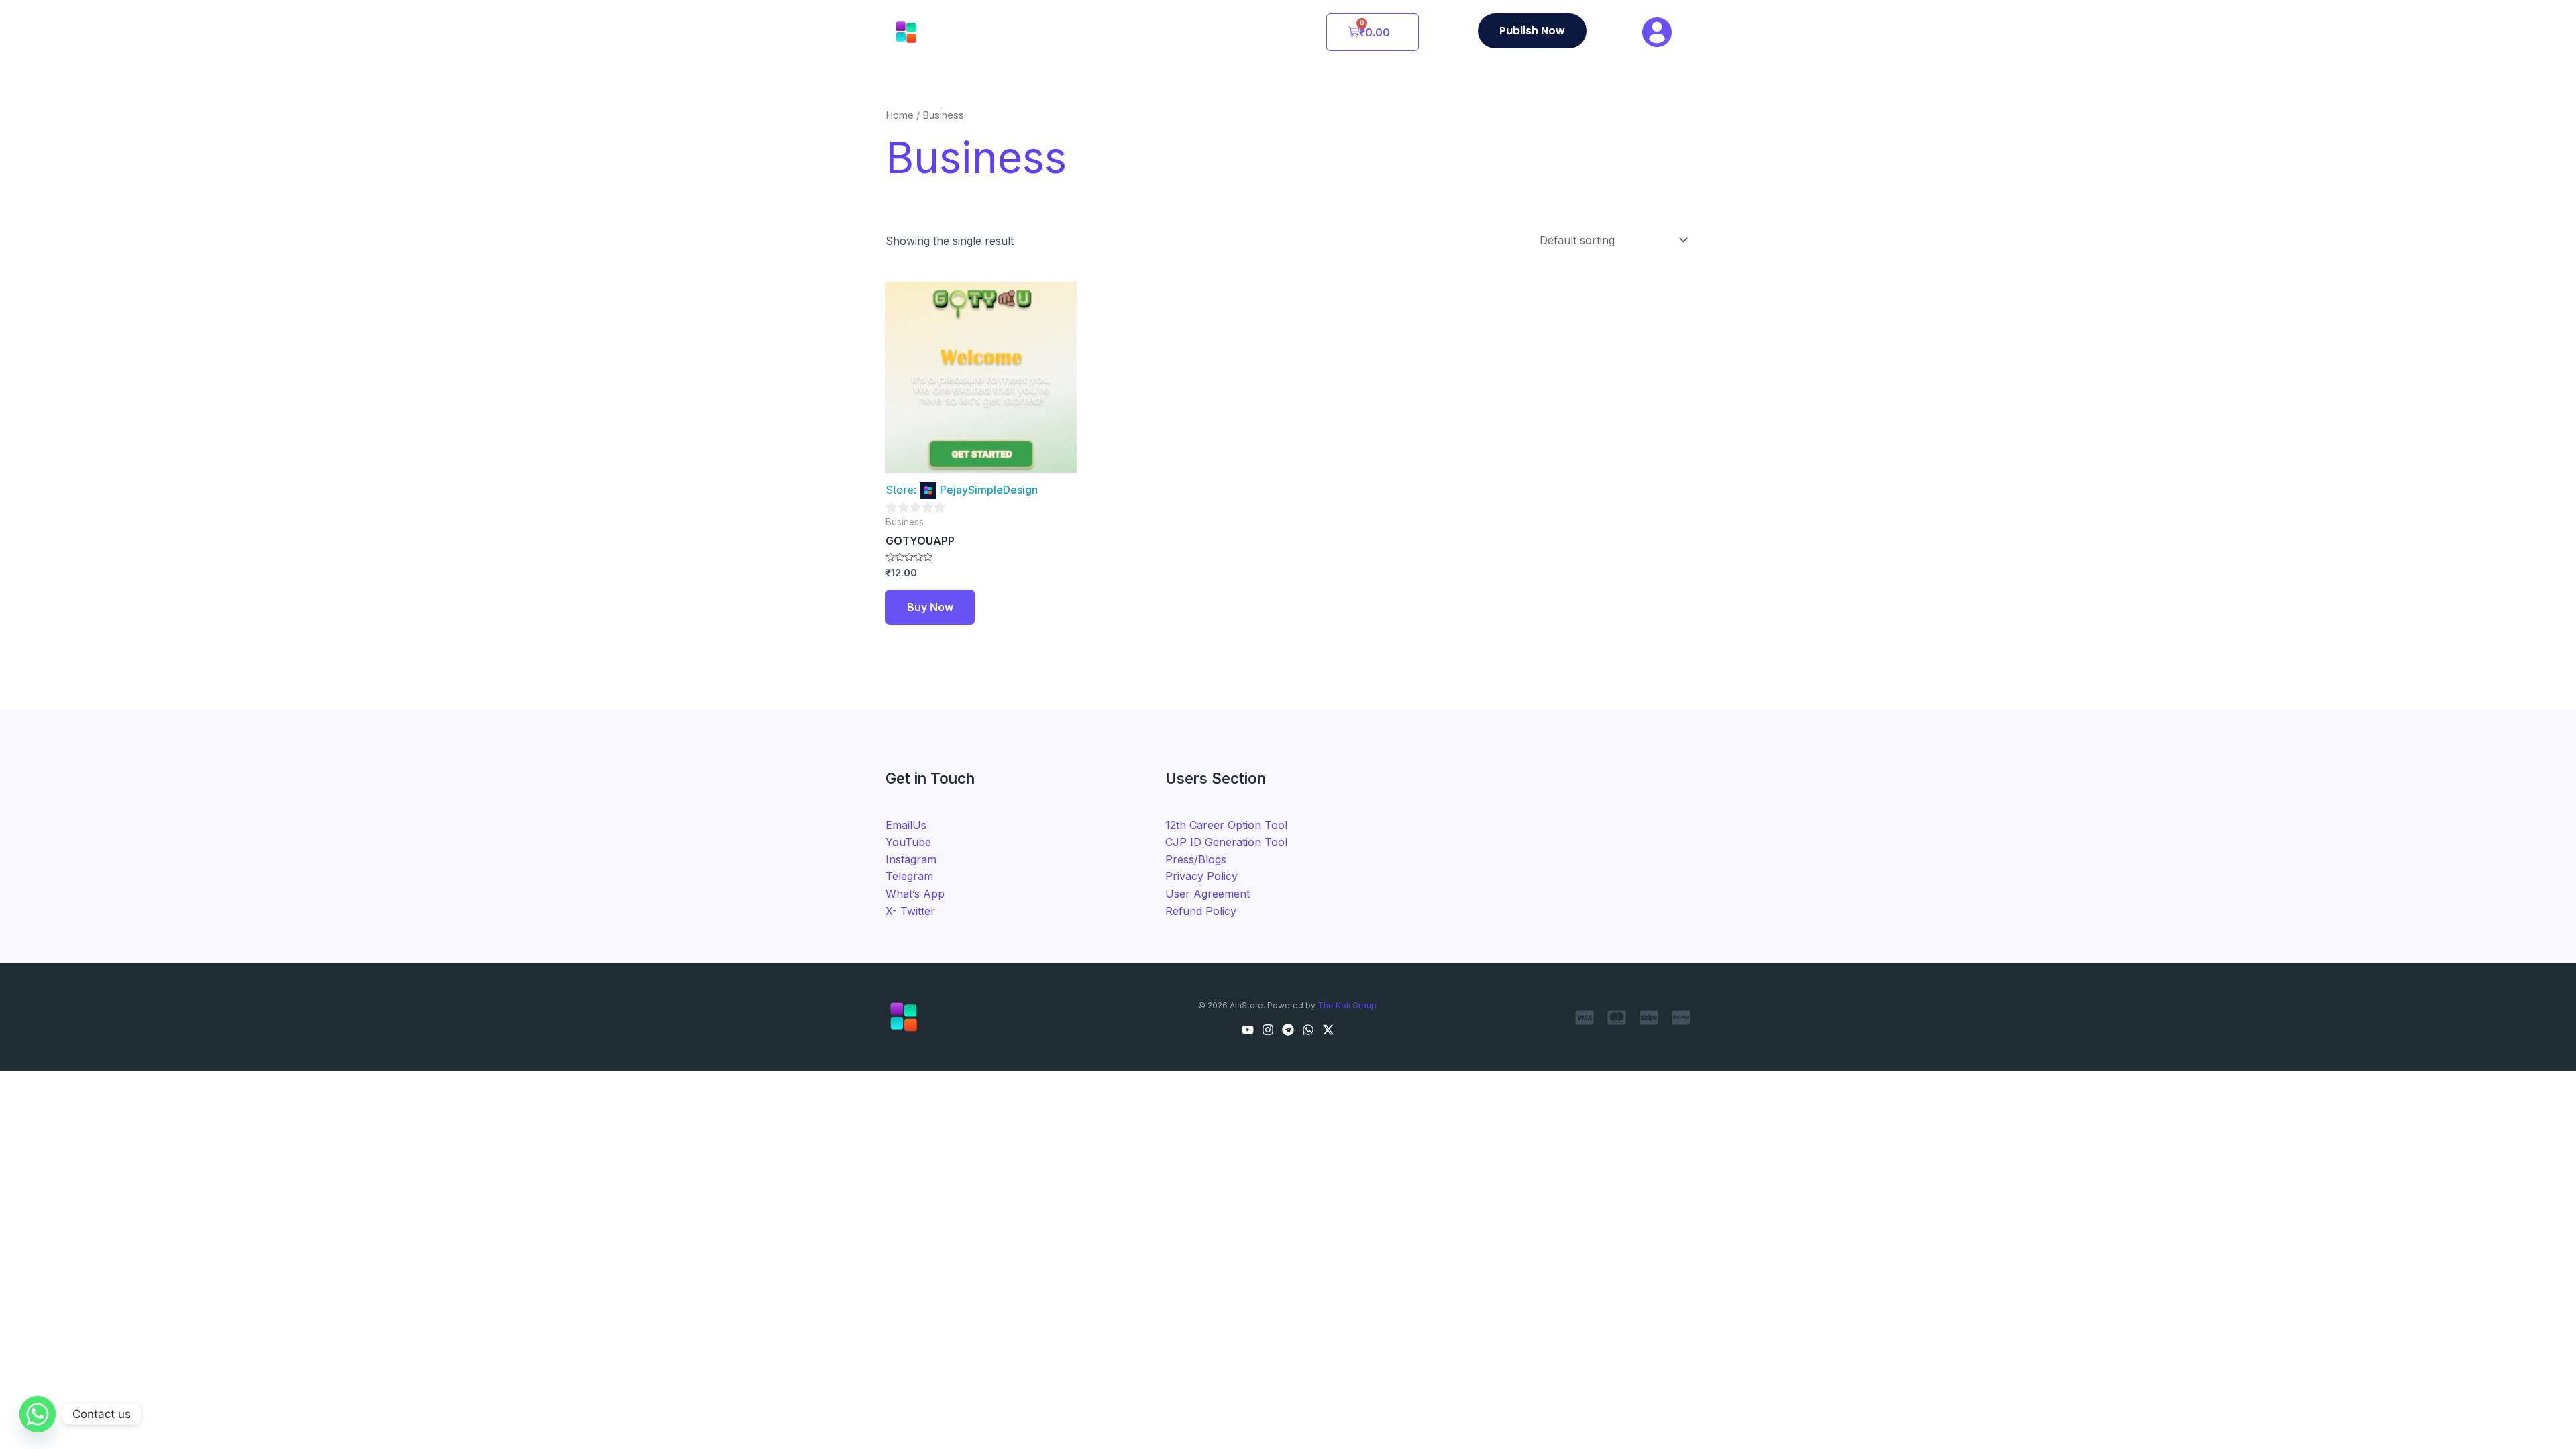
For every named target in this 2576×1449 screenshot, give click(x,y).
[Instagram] (1268, 1030)
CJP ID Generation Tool (1226, 842)
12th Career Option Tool (1226, 825)
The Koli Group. (1348, 1005)
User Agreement (1207, 894)
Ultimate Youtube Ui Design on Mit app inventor (1786, 1419)
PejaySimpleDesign (989, 490)
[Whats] (1308, 1030)
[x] (1328, 1030)
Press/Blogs (1196, 859)
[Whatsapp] (38, 1414)
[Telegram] (1288, 1030)
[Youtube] (1248, 1030)
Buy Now (930, 607)
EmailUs (906, 825)
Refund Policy (1201, 911)
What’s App (915, 894)
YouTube (908, 842)
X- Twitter (910, 911)
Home (900, 115)
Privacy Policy (1201, 876)
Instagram (911, 859)
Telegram (909, 876)
